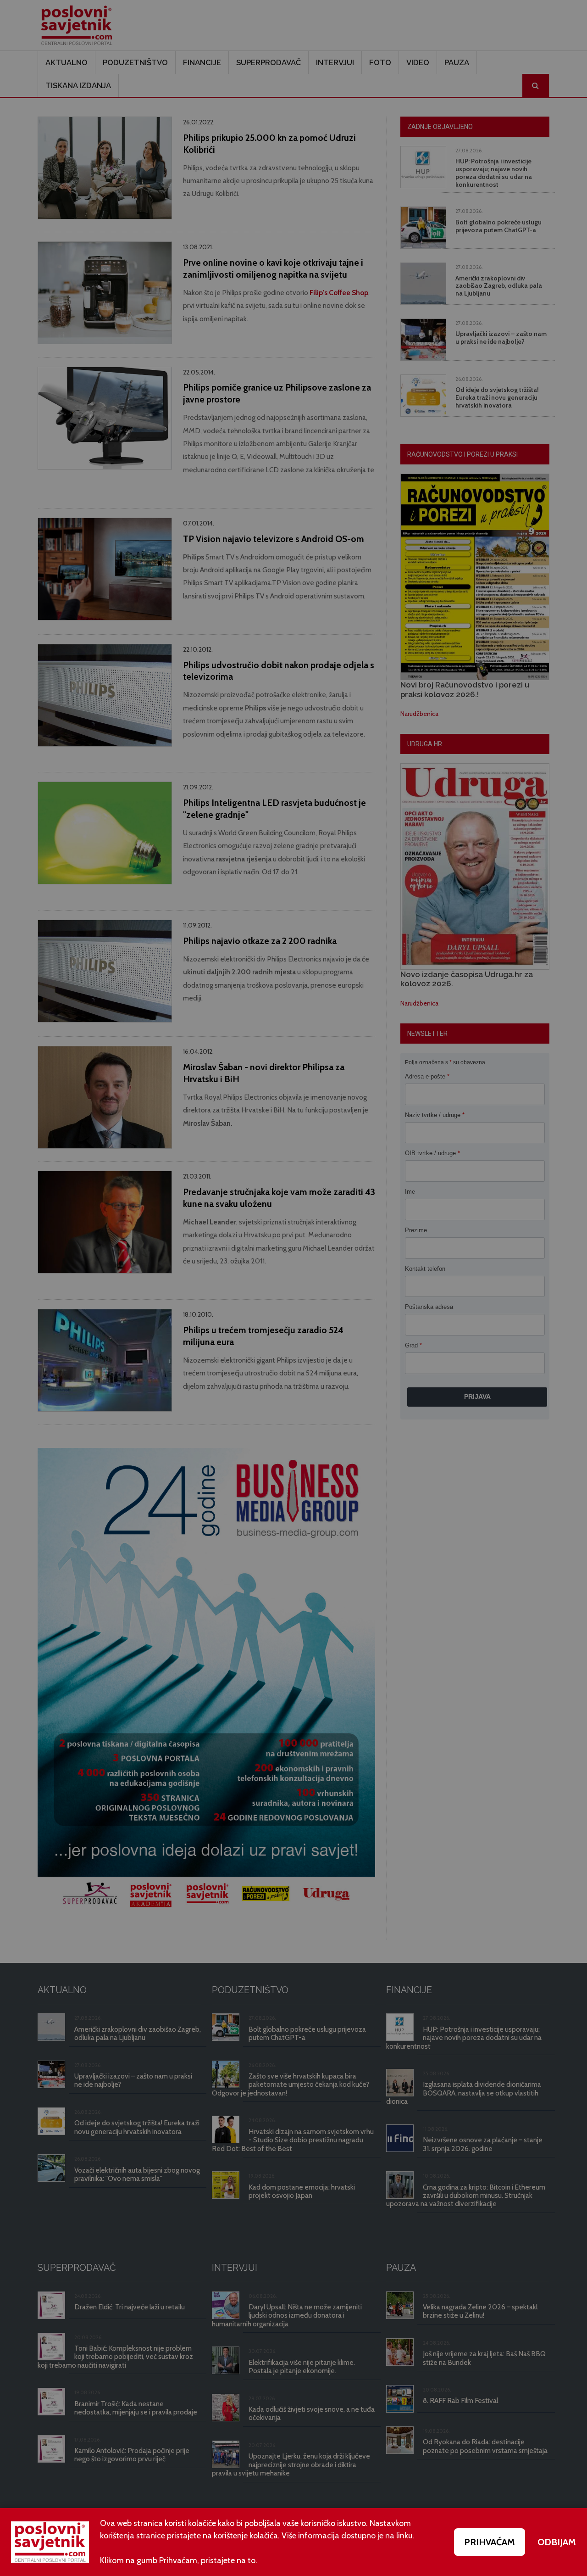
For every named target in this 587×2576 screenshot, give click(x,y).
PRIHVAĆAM (490, 2542)
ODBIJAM (557, 2542)
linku (404, 2536)
